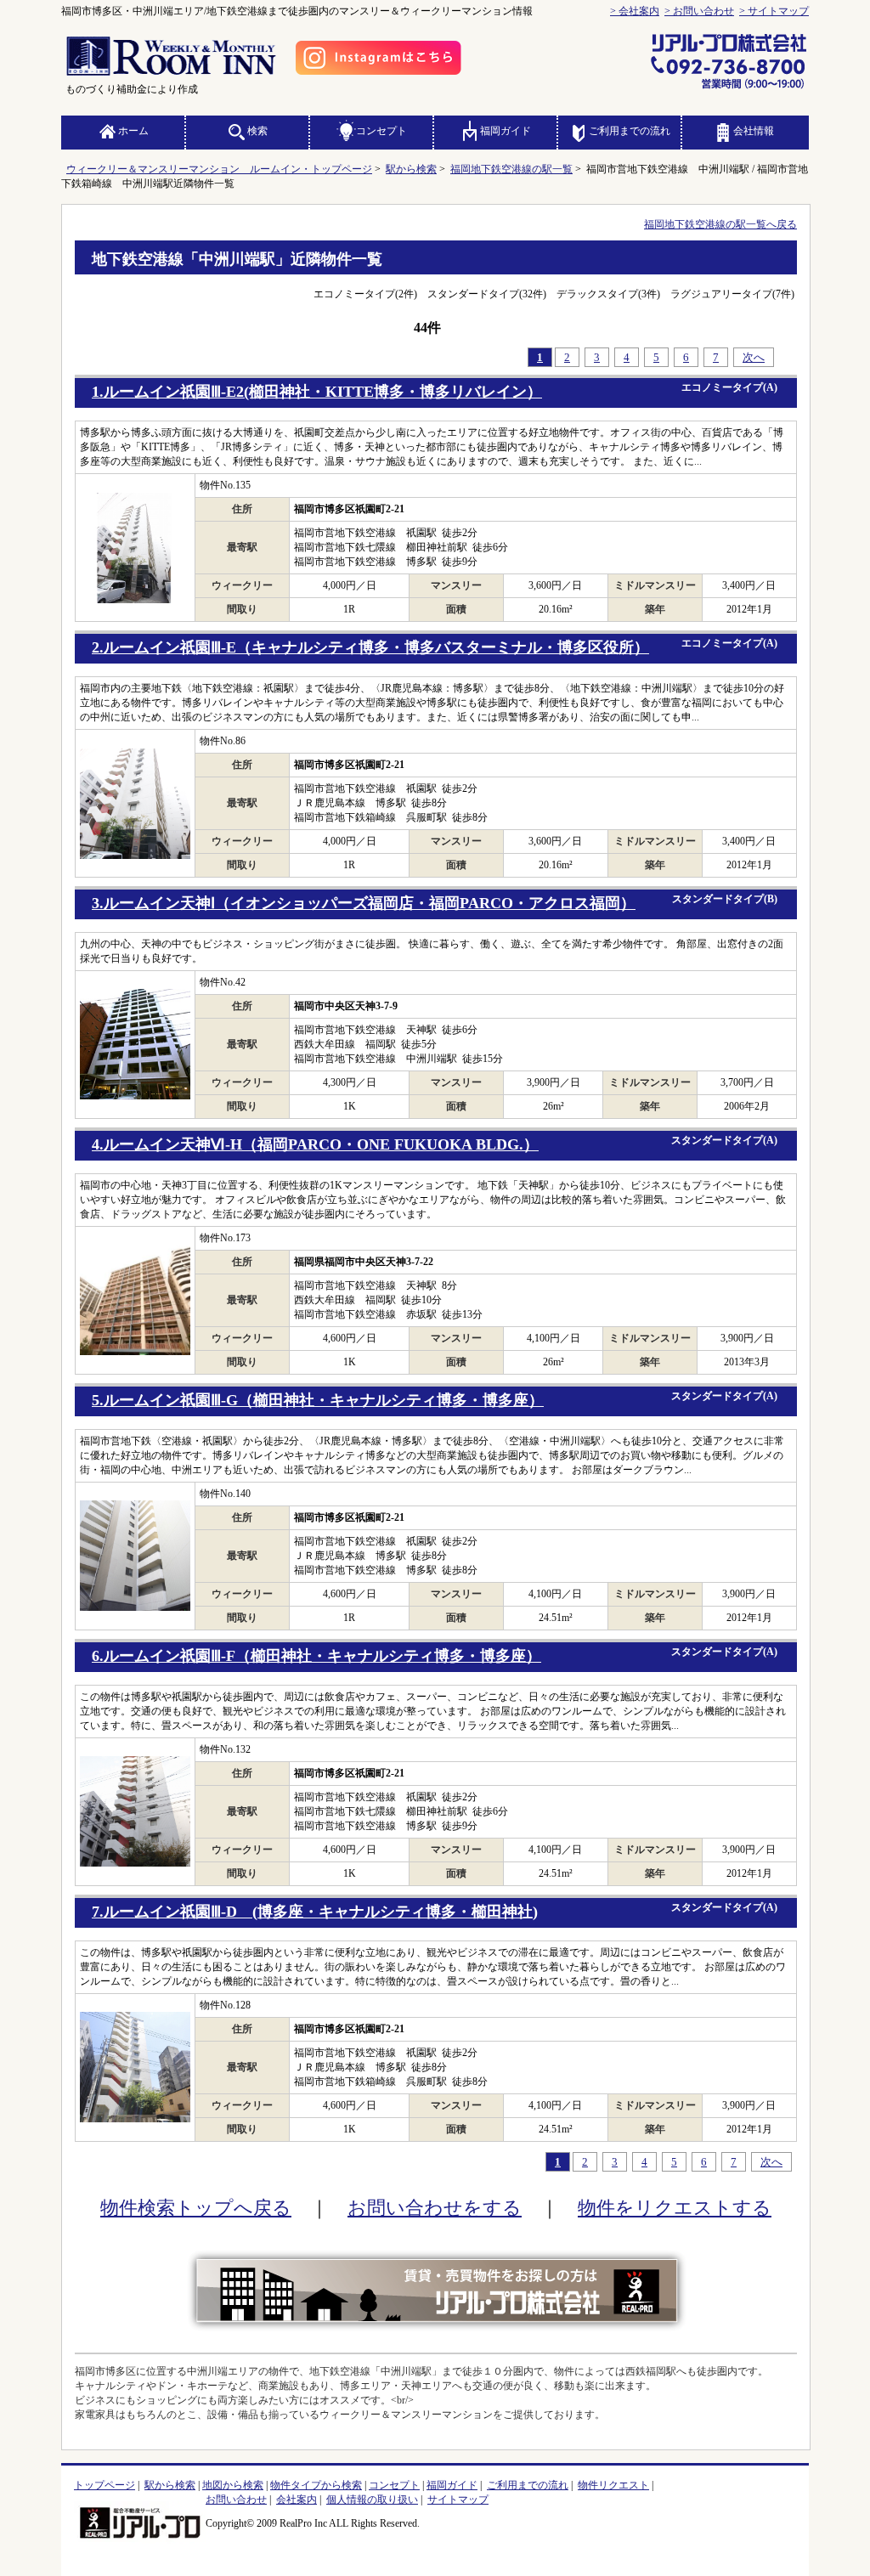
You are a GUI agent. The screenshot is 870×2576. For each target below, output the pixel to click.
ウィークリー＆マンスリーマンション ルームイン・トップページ (219, 169)
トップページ (105, 2485)
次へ (754, 357)
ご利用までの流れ (630, 131)
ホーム (133, 131)
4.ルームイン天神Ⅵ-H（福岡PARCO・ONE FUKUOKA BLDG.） (315, 1144)
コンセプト (381, 131)
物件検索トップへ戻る (196, 2208)
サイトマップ (458, 2500)
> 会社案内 (635, 11)
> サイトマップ (774, 11)
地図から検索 (233, 2485)
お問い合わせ (236, 2500)
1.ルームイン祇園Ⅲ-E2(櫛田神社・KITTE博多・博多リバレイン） (317, 392)
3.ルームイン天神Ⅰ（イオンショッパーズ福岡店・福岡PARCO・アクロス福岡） (364, 903)
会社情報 (754, 131)
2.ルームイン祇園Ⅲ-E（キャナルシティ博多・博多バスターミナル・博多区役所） (370, 647)
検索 (257, 131)
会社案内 (297, 2500)
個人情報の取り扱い (372, 2500)
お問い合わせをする (435, 2208)
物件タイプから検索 (316, 2485)
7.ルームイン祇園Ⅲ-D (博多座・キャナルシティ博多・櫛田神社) (315, 1912)
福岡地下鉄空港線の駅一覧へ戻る (720, 224)
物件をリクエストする (675, 2208)
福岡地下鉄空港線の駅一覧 (511, 169)
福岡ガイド (506, 131)
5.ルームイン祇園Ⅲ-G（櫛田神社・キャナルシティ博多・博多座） (318, 1400)
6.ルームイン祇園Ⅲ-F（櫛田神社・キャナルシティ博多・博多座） (316, 1656)
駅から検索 (411, 169)
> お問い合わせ (699, 11)
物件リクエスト (613, 2485)
